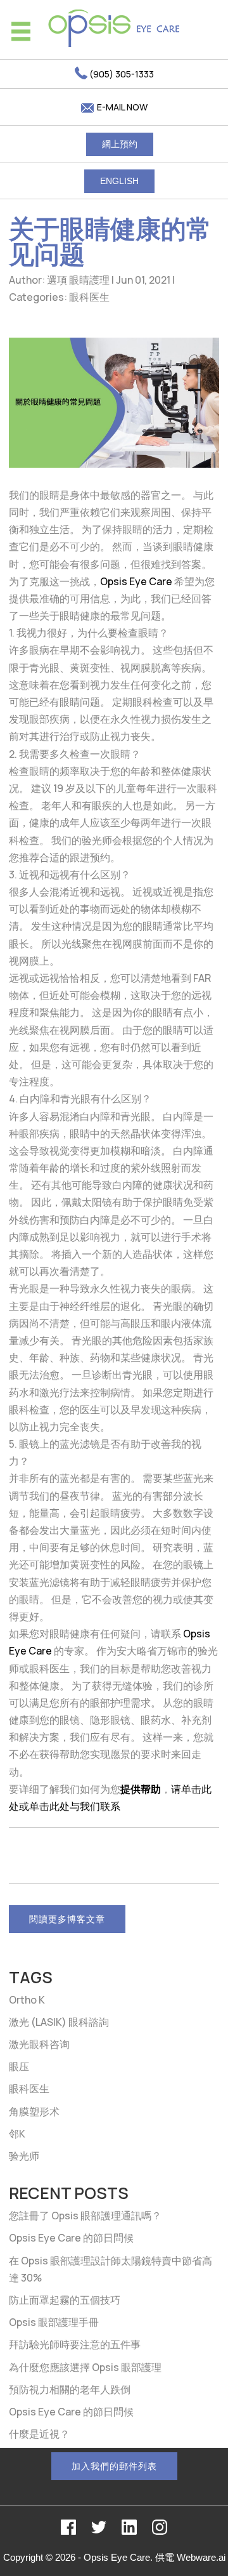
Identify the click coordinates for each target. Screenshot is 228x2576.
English (119, 181)
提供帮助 (141, 1789)
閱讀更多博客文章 (67, 1919)
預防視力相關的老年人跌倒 (70, 2389)
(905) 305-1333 (121, 74)
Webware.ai (201, 2557)
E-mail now (121, 107)
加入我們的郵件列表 (114, 2466)
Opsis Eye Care (136, 581)
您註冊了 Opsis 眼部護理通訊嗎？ (85, 2216)
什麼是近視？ (39, 2434)
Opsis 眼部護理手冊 (54, 2322)
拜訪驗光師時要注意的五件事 (75, 2344)
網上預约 (120, 144)
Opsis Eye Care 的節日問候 (71, 2238)
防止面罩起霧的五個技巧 (65, 2300)
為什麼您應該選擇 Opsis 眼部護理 (85, 2367)
